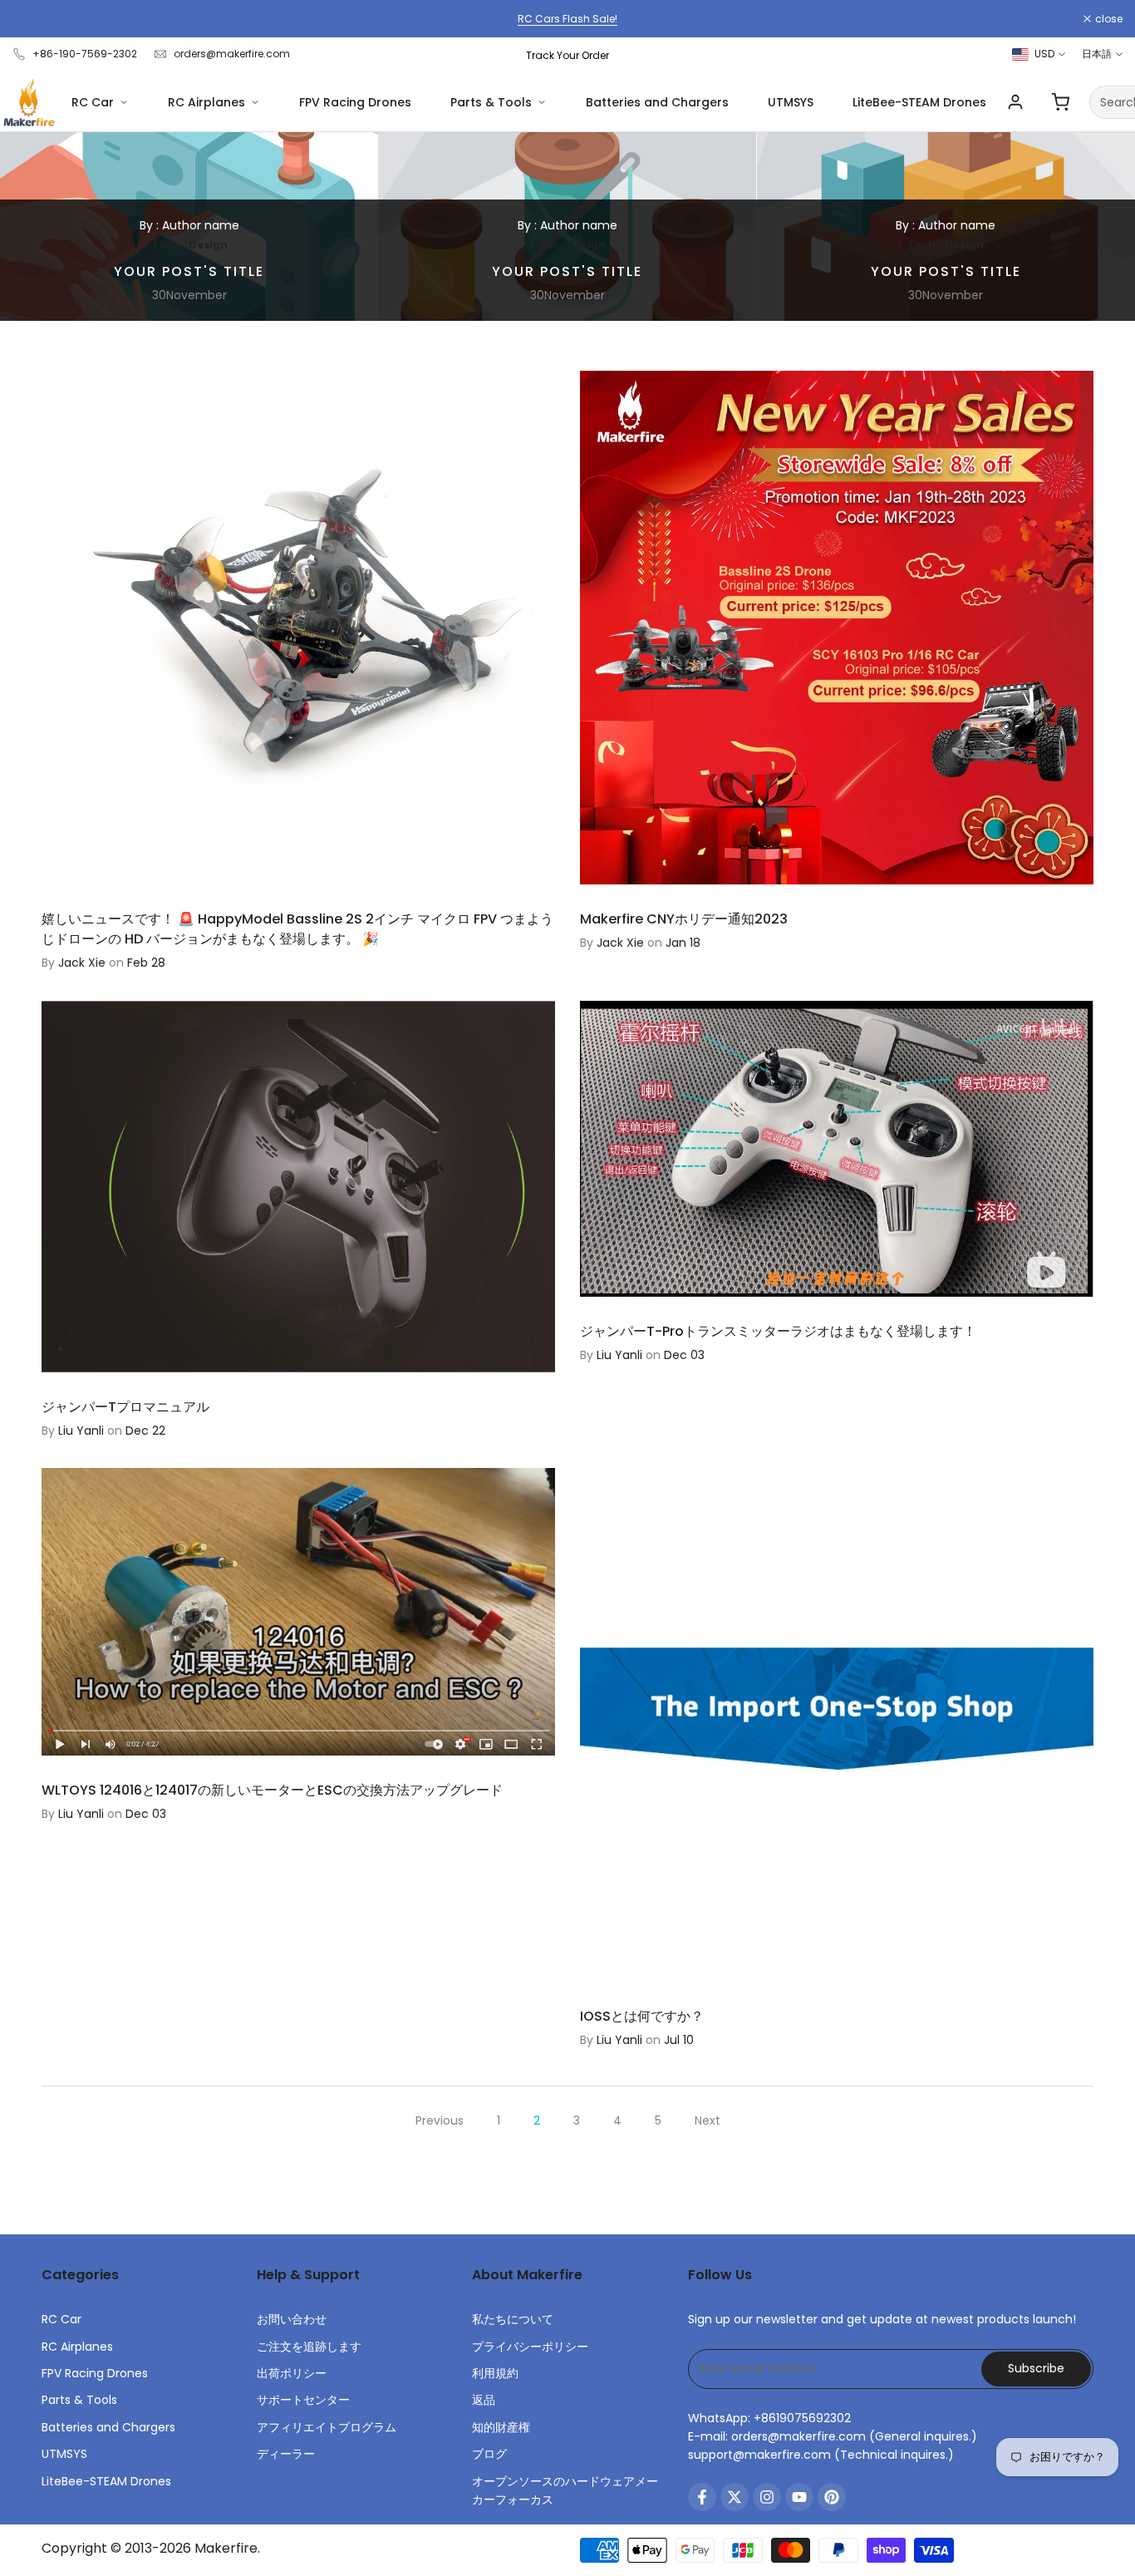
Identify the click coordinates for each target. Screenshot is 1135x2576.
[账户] (1015, 102)
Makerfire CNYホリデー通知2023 (684, 919)
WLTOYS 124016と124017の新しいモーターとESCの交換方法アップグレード (272, 1790)
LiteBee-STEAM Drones (919, 102)
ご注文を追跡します (309, 2347)
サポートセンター (303, 2400)
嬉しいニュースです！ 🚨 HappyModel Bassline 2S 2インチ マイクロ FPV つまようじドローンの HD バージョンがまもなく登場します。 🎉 (297, 929)
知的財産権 (501, 2427)
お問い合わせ (292, 2319)
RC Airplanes (206, 102)
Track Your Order (567, 55)
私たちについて (513, 2319)
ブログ (489, 2454)
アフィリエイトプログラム (327, 2427)
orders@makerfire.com (232, 54)
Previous (440, 2120)
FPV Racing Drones (355, 102)
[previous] (45, 227)
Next (708, 2120)
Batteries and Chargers (657, 102)
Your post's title (189, 271)
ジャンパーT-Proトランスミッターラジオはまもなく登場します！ (778, 1331)
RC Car (93, 102)
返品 (484, 2400)
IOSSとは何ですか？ (642, 2016)
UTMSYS (791, 102)
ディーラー (286, 2454)
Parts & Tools (491, 102)
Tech (165, 245)
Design (208, 245)
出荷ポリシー (292, 2373)
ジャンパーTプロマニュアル (125, 1407)
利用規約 (495, 2373)
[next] (1090, 227)
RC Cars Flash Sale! (567, 19)
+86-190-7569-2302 (85, 54)
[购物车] (1060, 102)
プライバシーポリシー (530, 2347)
